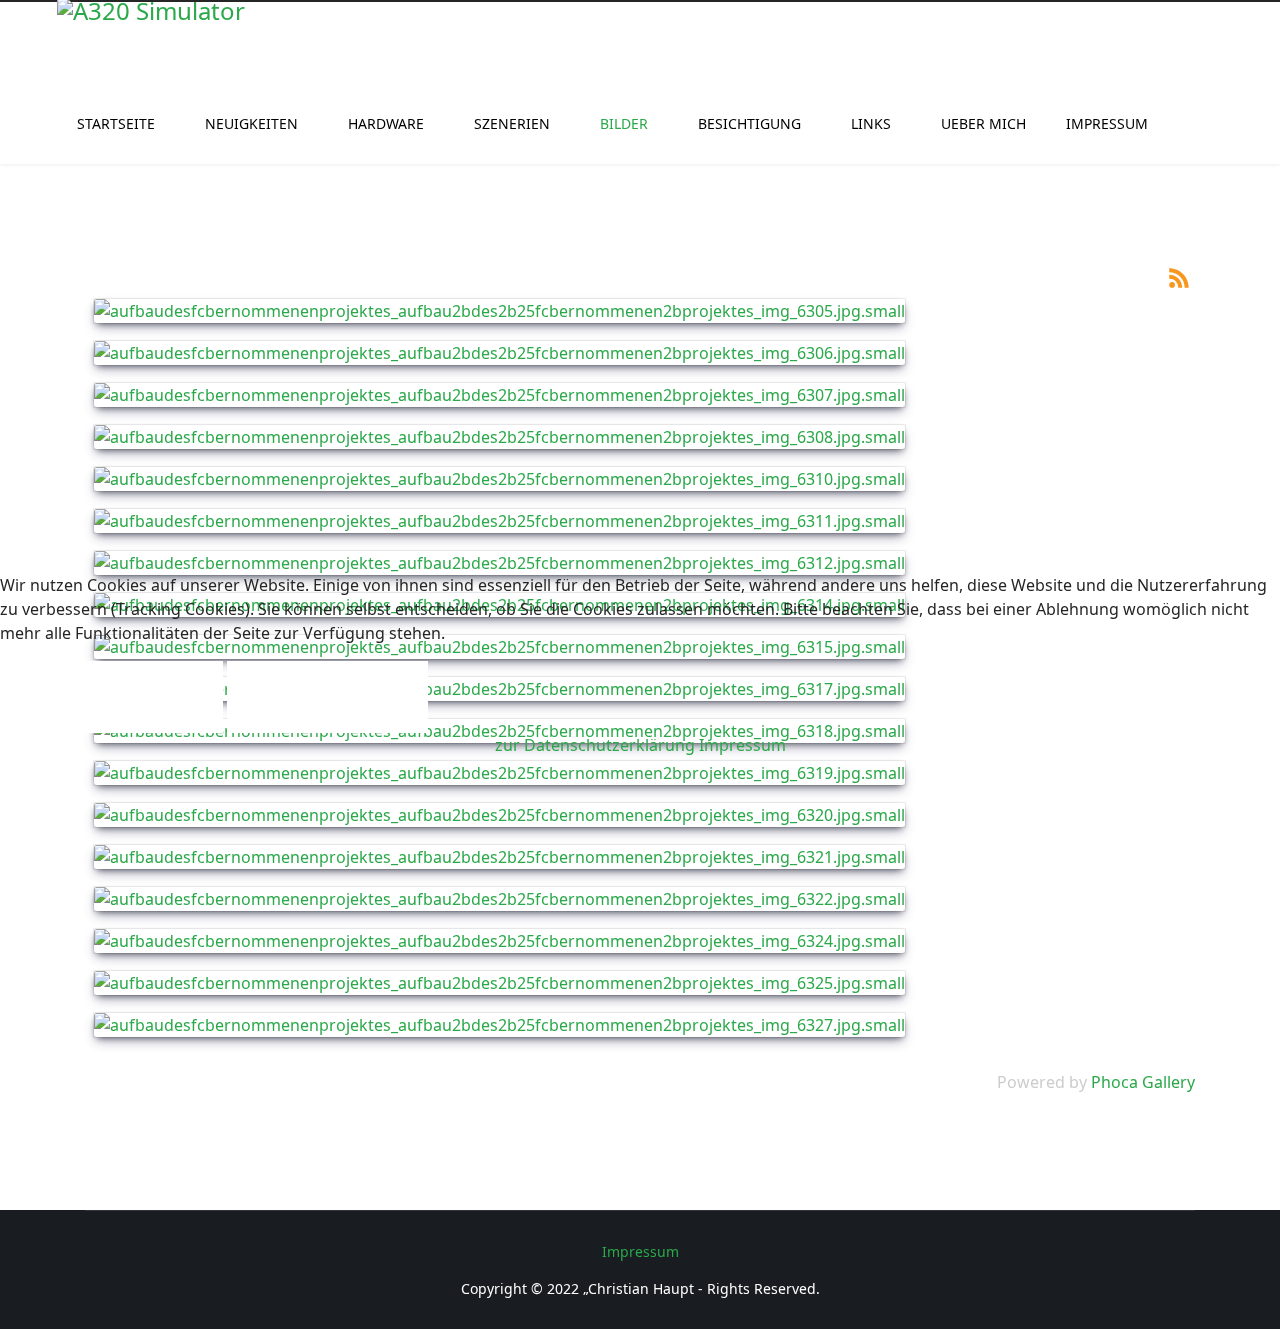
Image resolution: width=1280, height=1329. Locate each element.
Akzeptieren (111, 697)
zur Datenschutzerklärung (595, 745)
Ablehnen (327, 697)
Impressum (742, 745)
